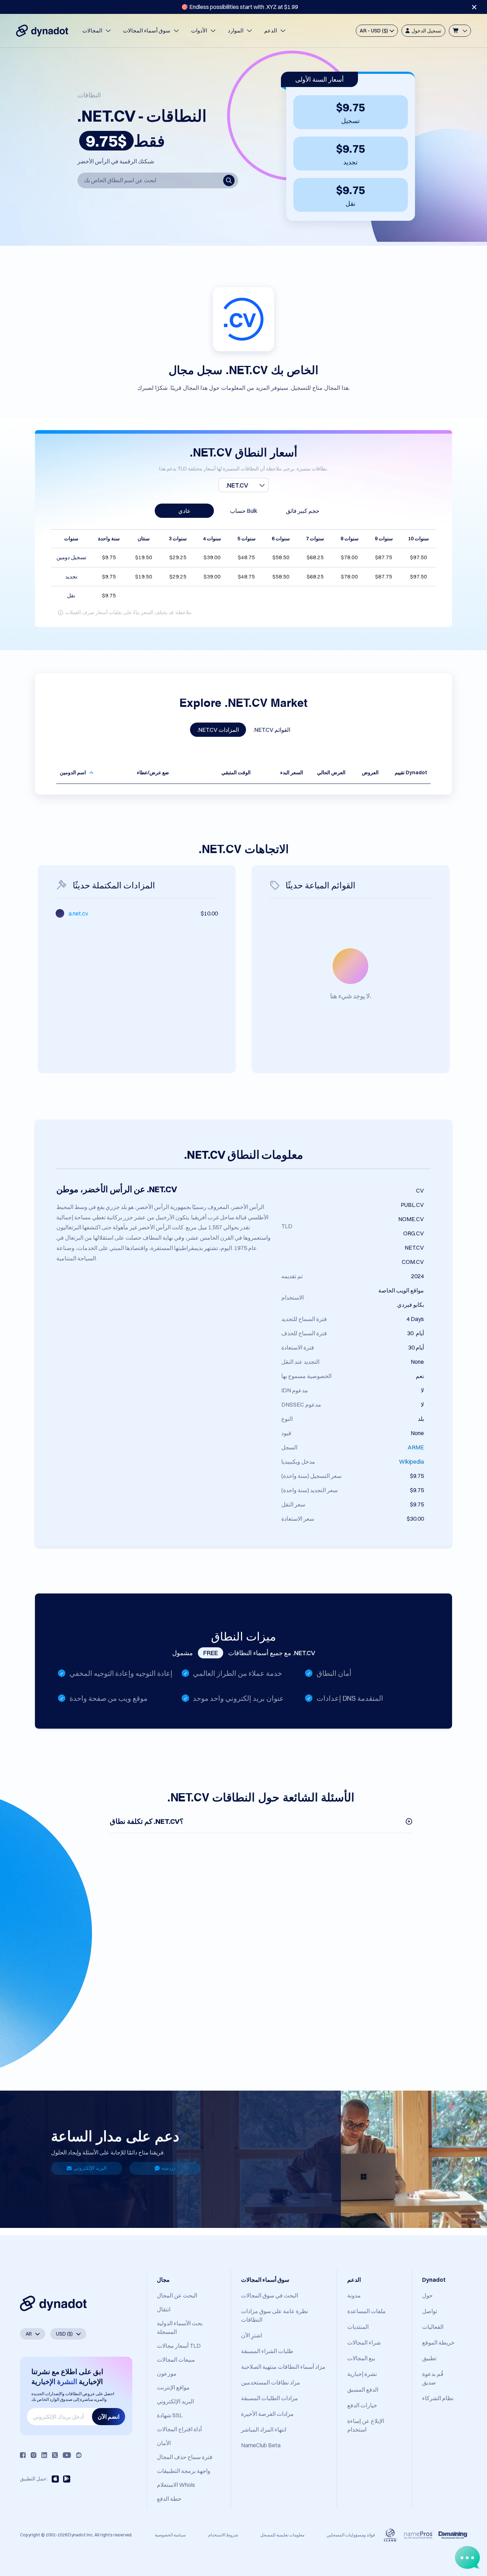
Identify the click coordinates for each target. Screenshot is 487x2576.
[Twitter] (55, 2455)
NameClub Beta (261, 2445)
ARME (416, 1447)
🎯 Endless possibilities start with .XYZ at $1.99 (240, 7)
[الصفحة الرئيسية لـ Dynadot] (42, 31)
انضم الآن (109, 2417)
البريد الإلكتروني (90, 2168)
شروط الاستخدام (223, 2535)
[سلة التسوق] (460, 31)
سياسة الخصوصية (170, 2535)
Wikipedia (411, 1462)
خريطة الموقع (438, 2342)
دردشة (168, 2168)
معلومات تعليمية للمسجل (282, 2535)
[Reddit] (79, 2455)
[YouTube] (67, 2455)
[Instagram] (34, 2455)
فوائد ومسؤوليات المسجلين (351, 2535)
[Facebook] (23, 2455)
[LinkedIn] (44, 2455)
